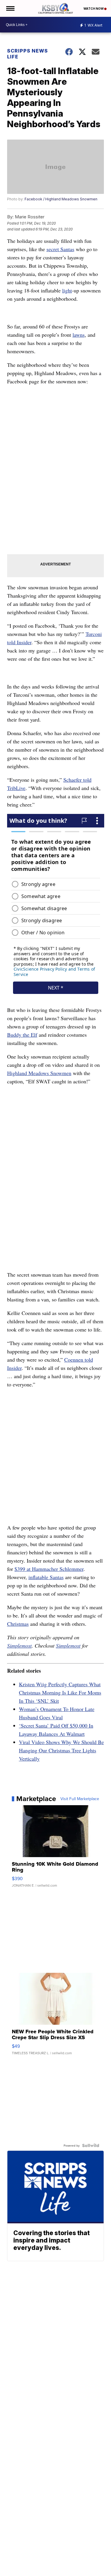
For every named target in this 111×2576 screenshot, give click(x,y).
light (67, 290)
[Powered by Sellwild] (91, 2145)
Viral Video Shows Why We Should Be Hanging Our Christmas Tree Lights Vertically (61, 1750)
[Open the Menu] (10, 8)
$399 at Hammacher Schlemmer (49, 1569)
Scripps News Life (28, 54)
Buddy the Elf (22, 1035)
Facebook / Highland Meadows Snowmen (61, 199)
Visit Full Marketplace (80, 1799)
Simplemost (19, 1646)
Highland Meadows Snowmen (39, 1073)
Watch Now (94, 9)
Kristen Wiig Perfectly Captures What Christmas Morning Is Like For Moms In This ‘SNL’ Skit (60, 1692)
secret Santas (60, 249)
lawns (79, 335)
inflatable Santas (46, 1577)
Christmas (18, 1624)
